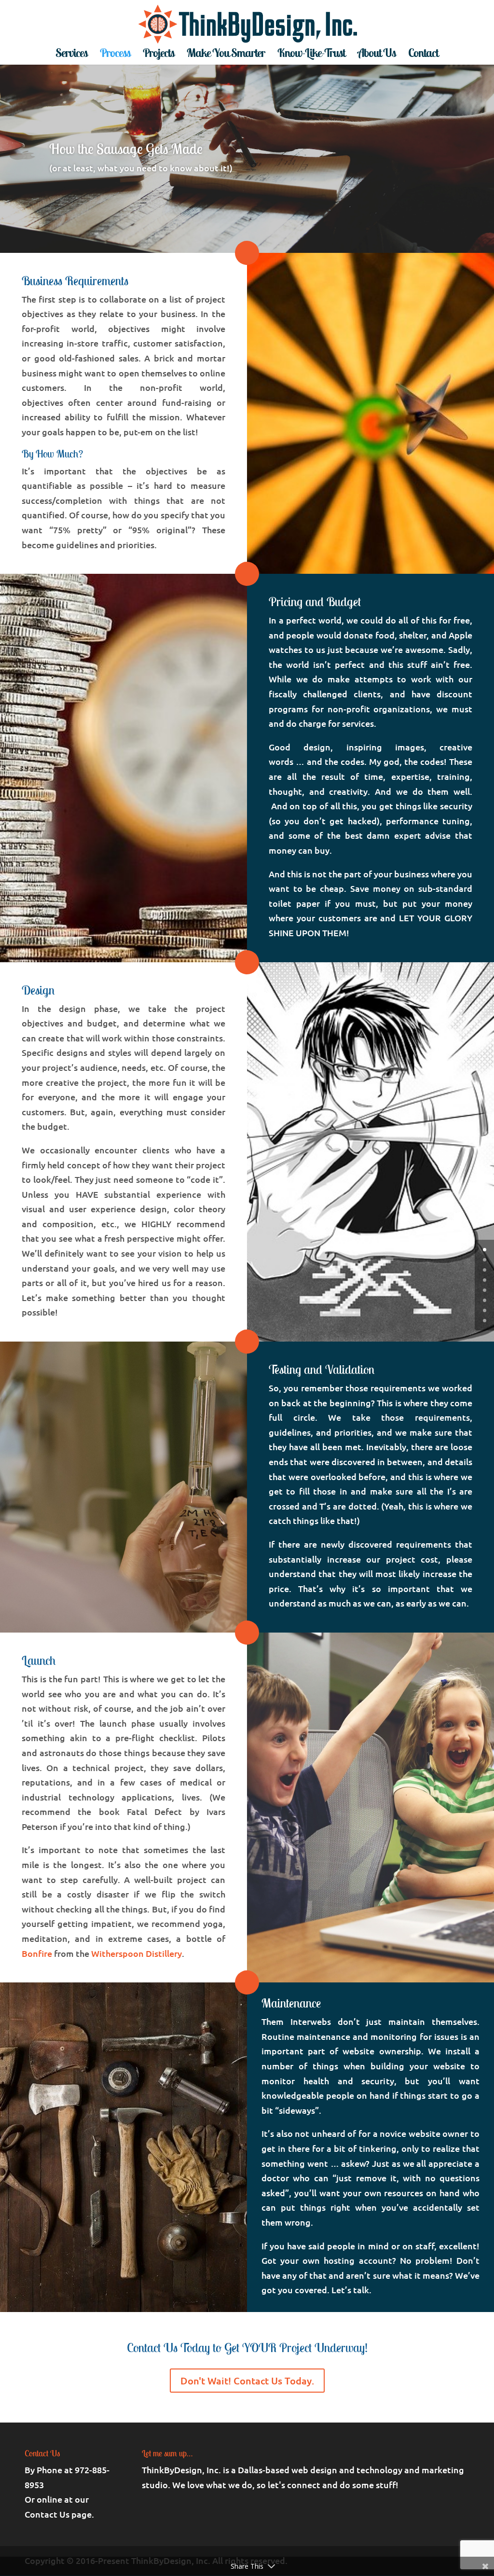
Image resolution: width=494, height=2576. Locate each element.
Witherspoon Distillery (137, 1953)
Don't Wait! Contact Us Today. (247, 2381)
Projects (158, 55)
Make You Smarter (226, 55)
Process (115, 55)
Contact (423, 55)
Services (71, 55)
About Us (377, 55)
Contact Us (47, 2514)
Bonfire (37, 1953)
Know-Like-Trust (311, 55)
